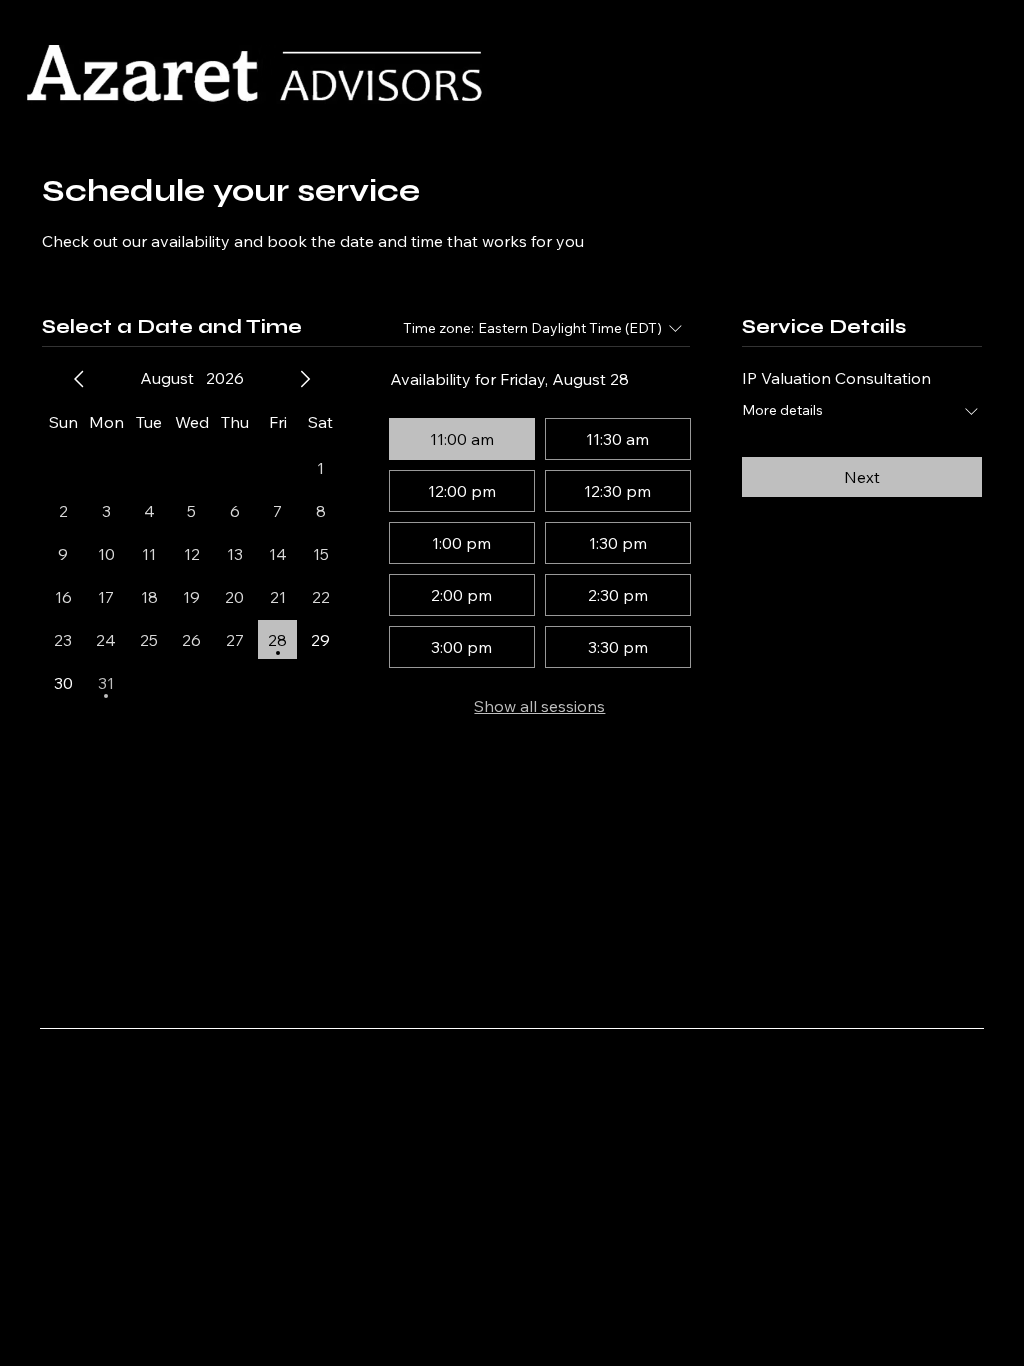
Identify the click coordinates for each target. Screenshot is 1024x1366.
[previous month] (79, 379)
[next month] (305, 379)
